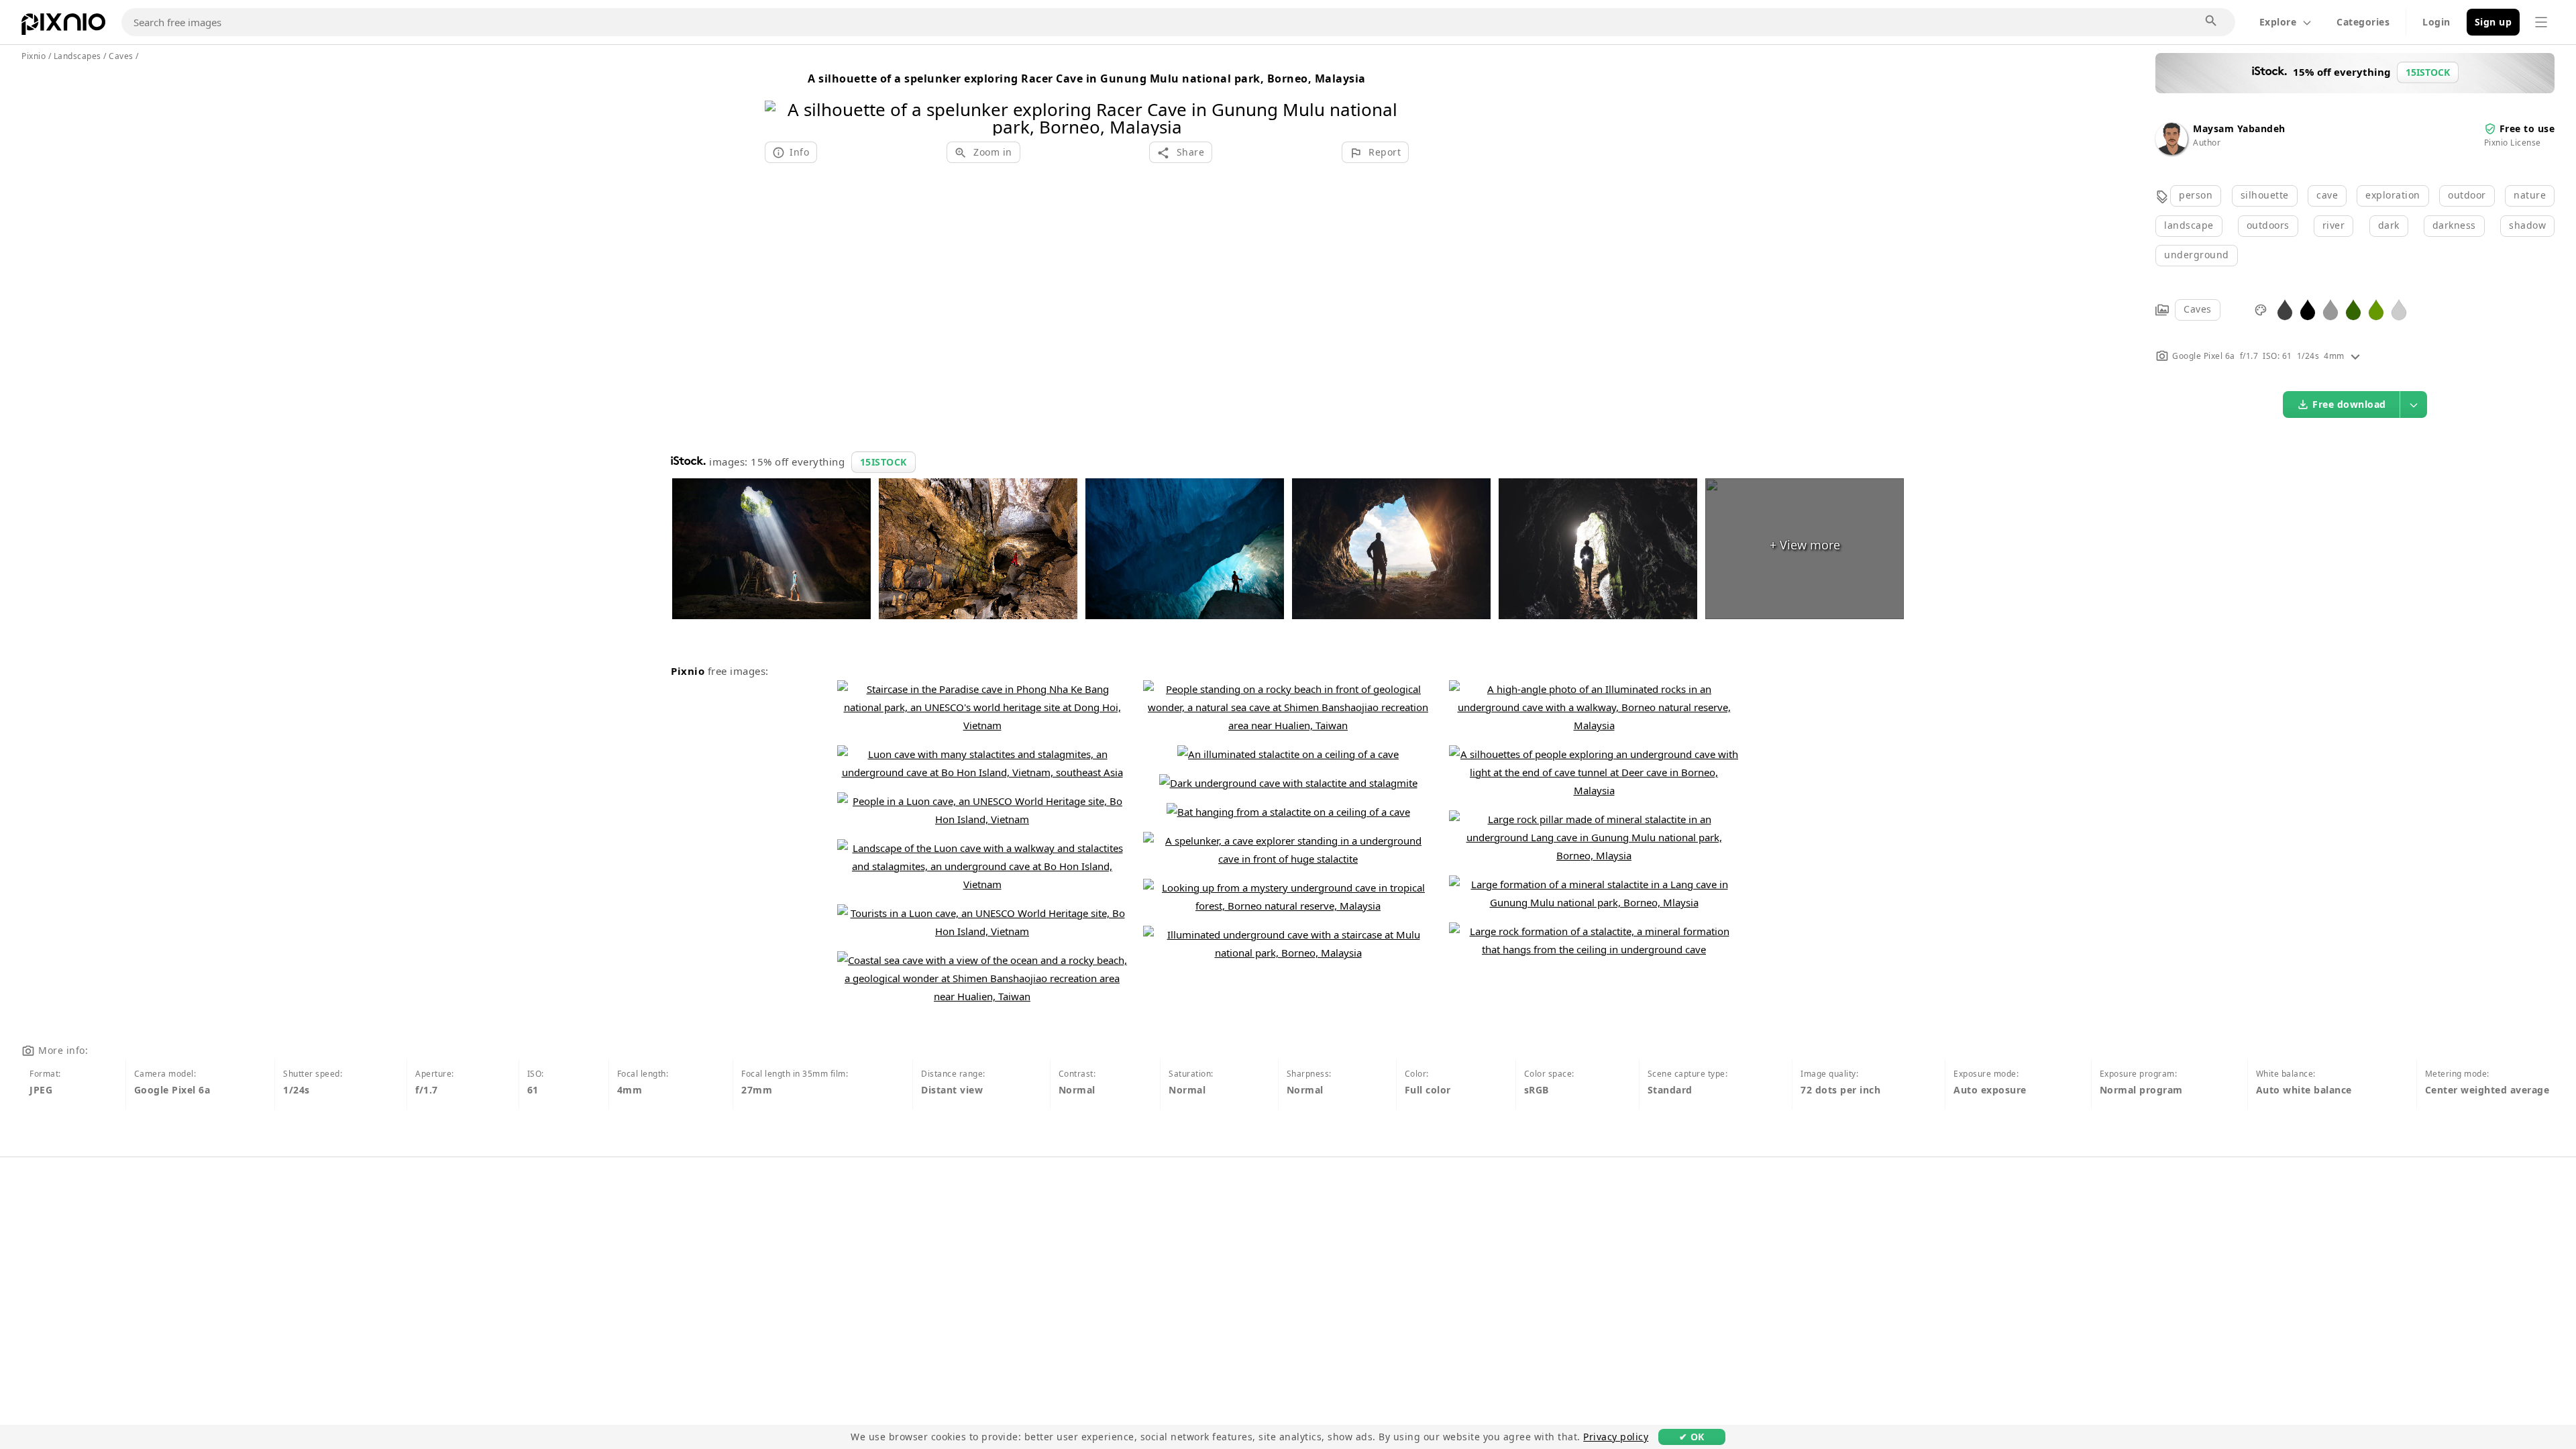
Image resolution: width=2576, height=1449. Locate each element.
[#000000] (2308, 309)
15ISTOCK (883, 462)
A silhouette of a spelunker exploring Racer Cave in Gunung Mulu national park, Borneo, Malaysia (1087, 78)
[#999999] (2330, 309)
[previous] (780, 101)
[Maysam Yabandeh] (2171, 151)
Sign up (2493, 22)
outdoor (2467, 195)
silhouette (2265, 195)
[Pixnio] (63, 27)
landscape (2189, 225)
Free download (2349, 404)
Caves (2198, 309)
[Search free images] (2212, 21)
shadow (2527, 225)
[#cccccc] (2399, 309)
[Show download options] (2414, 405)
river (2334, 225)
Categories (2363, 22)
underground (2197, 255)
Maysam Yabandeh (2239, 128)
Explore (2278, 22)
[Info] (2355, 356)
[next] (1394, 101)
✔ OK (1692, 1437)
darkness (2454, 225)
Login (2436, 22)
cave (2327, 195)
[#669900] (2376, 309)
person (2196, 195)
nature (2530, 195)
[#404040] (2285, 309)
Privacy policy (1616, 1437)
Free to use (2527, 128)
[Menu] (2541, 22)
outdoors (2268, 225)
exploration (2393, 195)
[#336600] (2353, 309)
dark (2389, 225)
